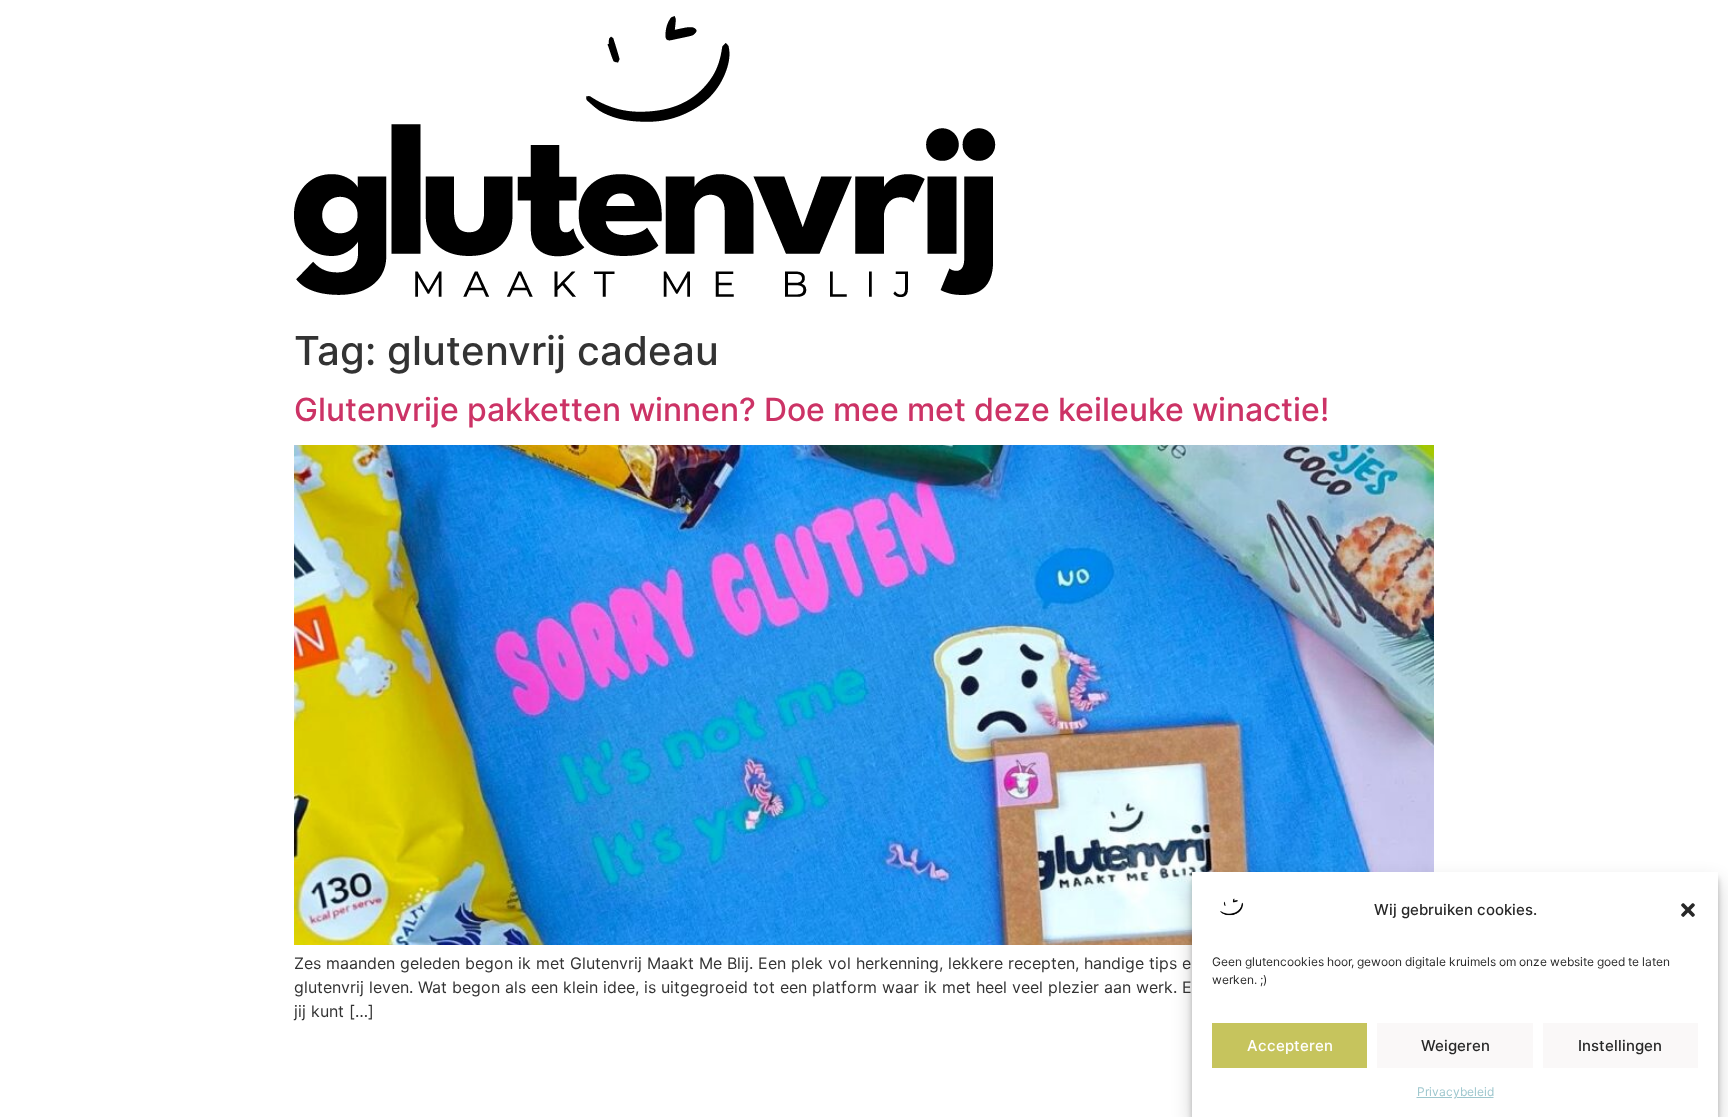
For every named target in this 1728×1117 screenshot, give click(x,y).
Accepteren (1290, 1045)
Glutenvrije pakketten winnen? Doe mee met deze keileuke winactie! (811, 409)
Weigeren (1455, 1045)
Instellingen (1620, 1045)
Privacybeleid (1455, 1091)
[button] (1688, 910)
